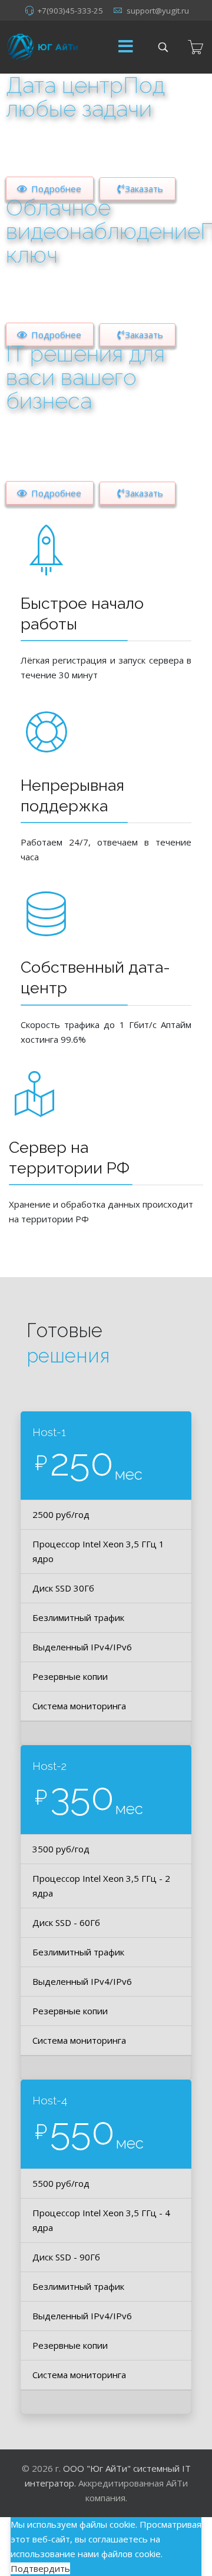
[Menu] (125, 47)
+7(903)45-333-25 (70, 11)
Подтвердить (40, 2568)
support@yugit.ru (158, 11)
